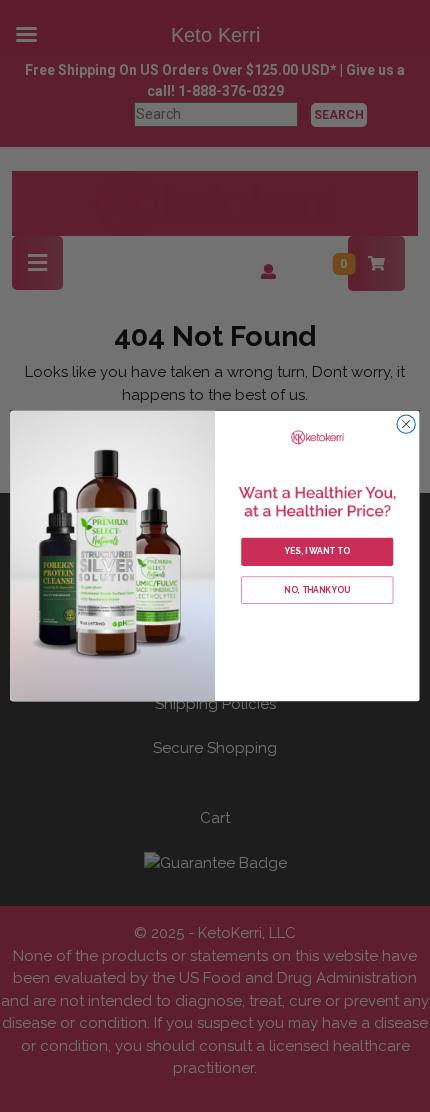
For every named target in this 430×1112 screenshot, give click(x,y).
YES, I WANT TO (317, 551)
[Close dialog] (406, 424)
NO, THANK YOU (317, 590)
